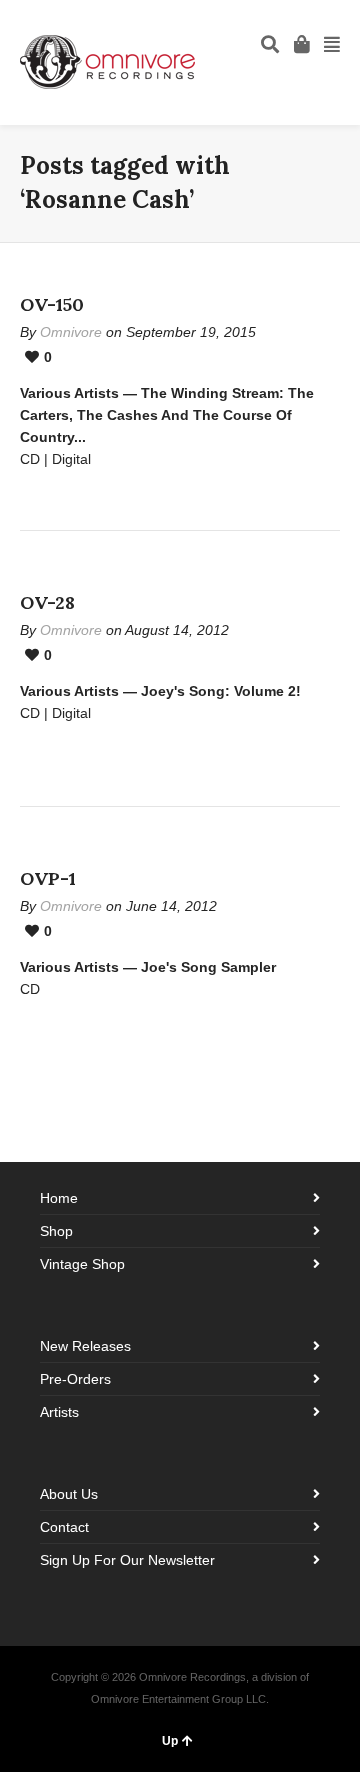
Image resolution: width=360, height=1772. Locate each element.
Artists (59, 1412)
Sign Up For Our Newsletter (127, 1560)
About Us (69, 1494)
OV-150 (52, 304)
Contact (64, 1527)
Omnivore (71, 332)
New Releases (85, 1346)
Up (170, 1741)
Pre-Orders (75, 1379)
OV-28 (47, 602)
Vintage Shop (82, 1264)
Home (59, 1198)
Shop (56, 1231)
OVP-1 (48, 878)
